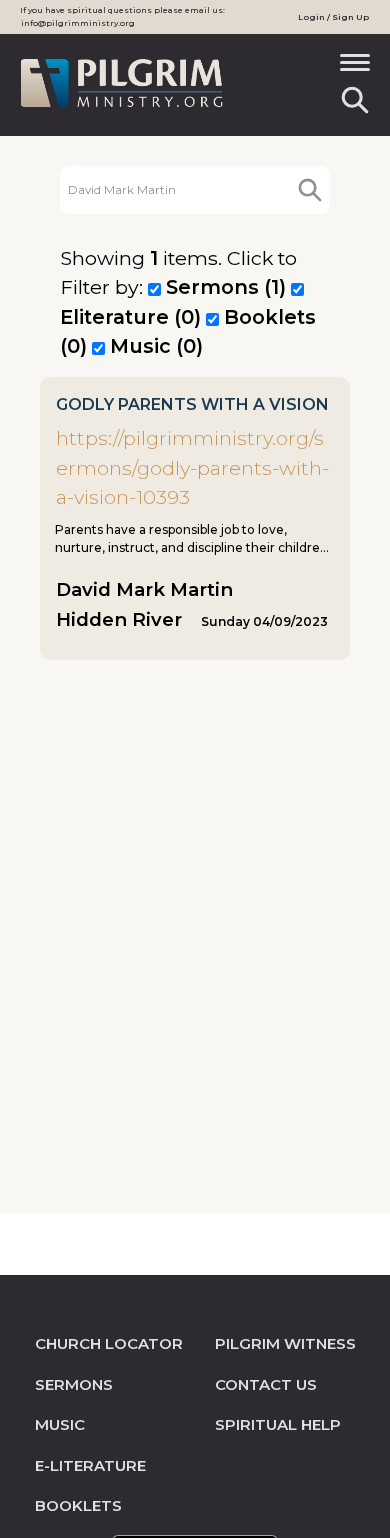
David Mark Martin (144, 589)
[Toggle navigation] (355, 69)
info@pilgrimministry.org (78, 23)
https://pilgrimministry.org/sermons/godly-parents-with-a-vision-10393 (192, 467)
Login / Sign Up (333, 17)
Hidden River (119, 619)
